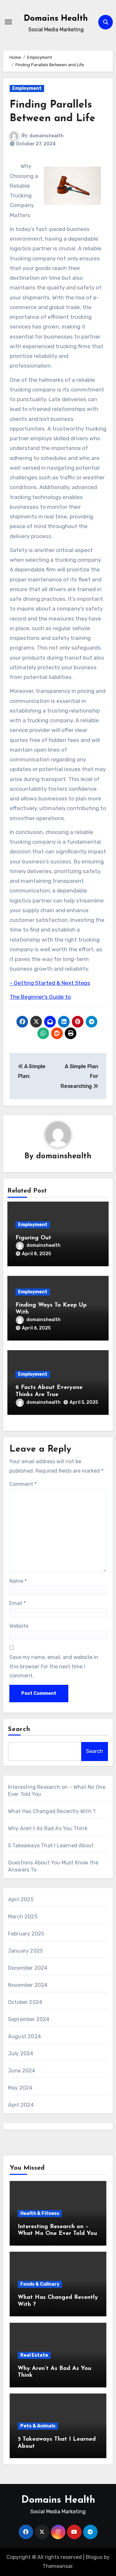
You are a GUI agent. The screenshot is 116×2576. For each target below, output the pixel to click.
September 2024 (29, 2019)
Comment (23, 1484)
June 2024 (22, 2071)
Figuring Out (33, 1238)
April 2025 (21, 1899)
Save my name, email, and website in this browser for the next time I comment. (54, 1666)
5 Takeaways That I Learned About (51, 1846)
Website (19, 1626)
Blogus (94, 2557)
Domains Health (56, 19)
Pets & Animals (38, 2426)
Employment (27, 88)
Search (19, 1729)
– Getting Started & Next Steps (50, 983)
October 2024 (25, 2002)
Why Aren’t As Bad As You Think (48, 1828)
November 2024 (28, 1985)
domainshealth (46, 136)
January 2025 (25, 1951)
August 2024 (24, 2036)
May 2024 (20, 2088)
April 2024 (21, 2105)
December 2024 (28, 1968)
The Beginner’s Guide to (40, 997)
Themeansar (58, 2566)
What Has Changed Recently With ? (52, 1811)
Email (18, 1603)
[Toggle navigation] (8, 22)
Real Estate (34, 2355)
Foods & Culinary (40, 2284)
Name (18, 1581)
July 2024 (21, 2054)
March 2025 (23, 1917)
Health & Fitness (40, 2213)
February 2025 (26, 1934)
